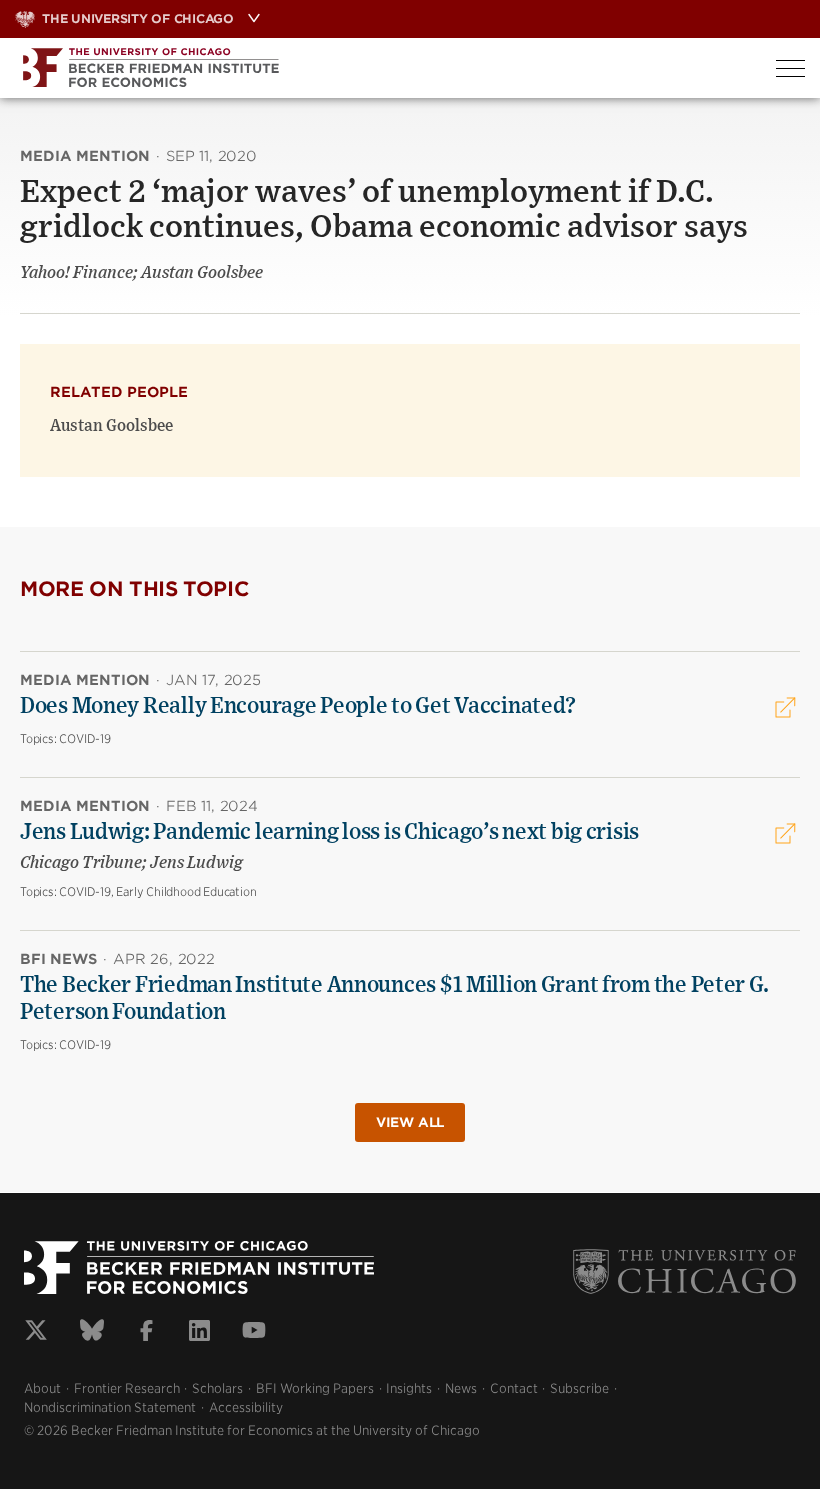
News (461, 1388)
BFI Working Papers (315, 1388)
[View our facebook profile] (146, 1333)
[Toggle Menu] (790, 68)
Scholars (217, 1388)
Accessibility (246, 1407)
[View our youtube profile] (254, 1333)
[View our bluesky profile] (92, 1333)
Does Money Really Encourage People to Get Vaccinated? (298, 706)
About (42, 1388)
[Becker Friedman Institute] (380, 68)
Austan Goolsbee (111, 426)
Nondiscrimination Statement (110, 1407)
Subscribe (579, 1388)
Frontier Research (127, 1388)
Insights (409, 1388)
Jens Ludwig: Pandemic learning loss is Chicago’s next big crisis (329, 832)
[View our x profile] (36, 1333)
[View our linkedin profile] (199, 1333)
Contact (514, 1388)
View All (410, 1122)
